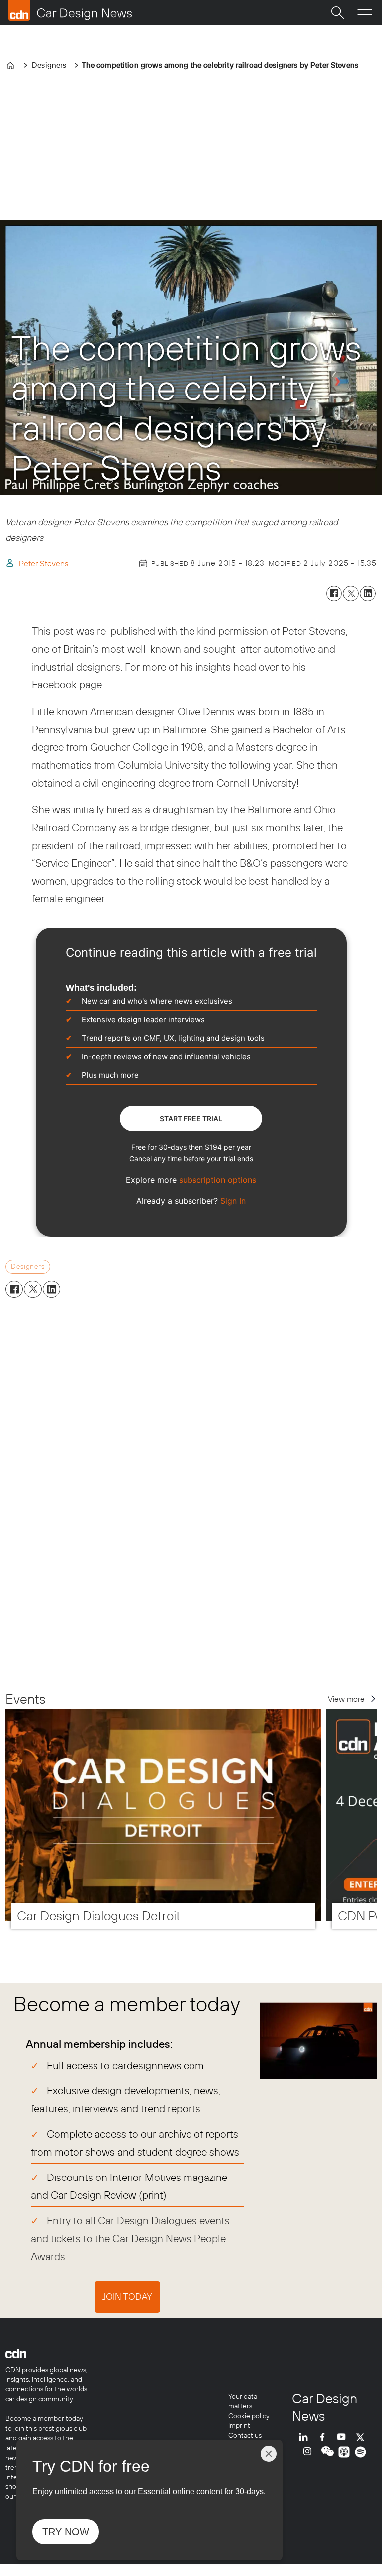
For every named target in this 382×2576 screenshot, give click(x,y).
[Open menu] (365, 12)
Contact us (245, 2435)
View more (346, 1699)
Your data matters (243, 2401)
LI (306, 2437)
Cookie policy (249, 2416)
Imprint (239, 2425)
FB (325, 2437)
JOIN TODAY (127, 2297)
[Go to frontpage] (70, 10)
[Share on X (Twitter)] (351, 594)
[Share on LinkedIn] (368, 594)
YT (344, 2437)
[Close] (269, 2454)
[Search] (337, 12)
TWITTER (363, 2437)
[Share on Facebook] (334, 594)
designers (28, 1266)
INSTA (310, 2452)
